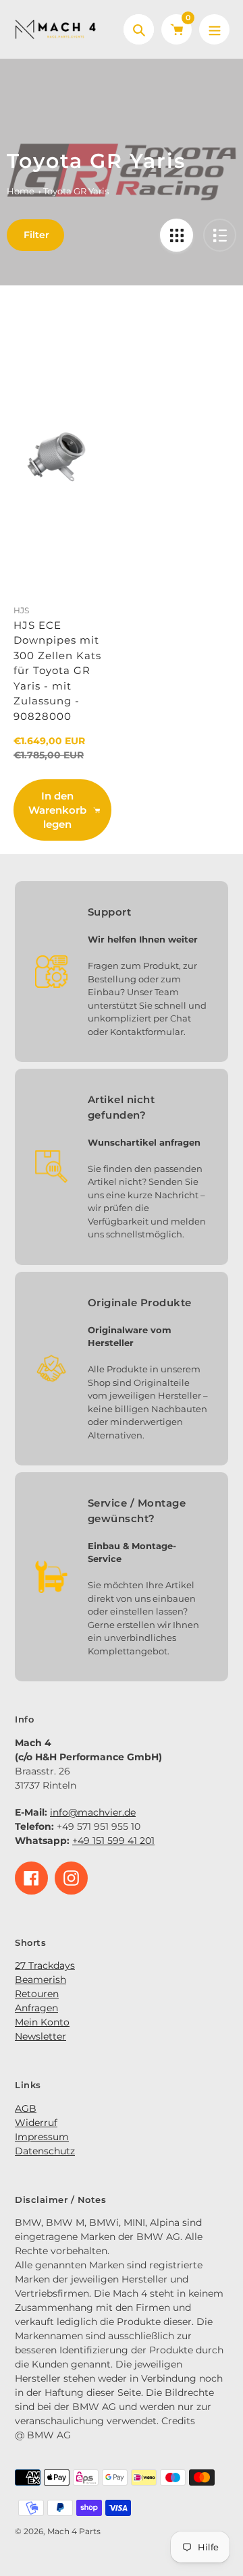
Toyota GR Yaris (76, 191)
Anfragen (36, 2008)
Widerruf (36, 2123)
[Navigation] (214, 29)
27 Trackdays (45, 1965)
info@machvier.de (93, 1812)
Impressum (42, 2137)
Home (21, 191)
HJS (21, 610)
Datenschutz (45, 2151)
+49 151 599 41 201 (113, 1841)
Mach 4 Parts (74, 2531)
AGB (26, 2108)
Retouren (37, 1994)
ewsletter (44, 2036)
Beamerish (40, 1980)
